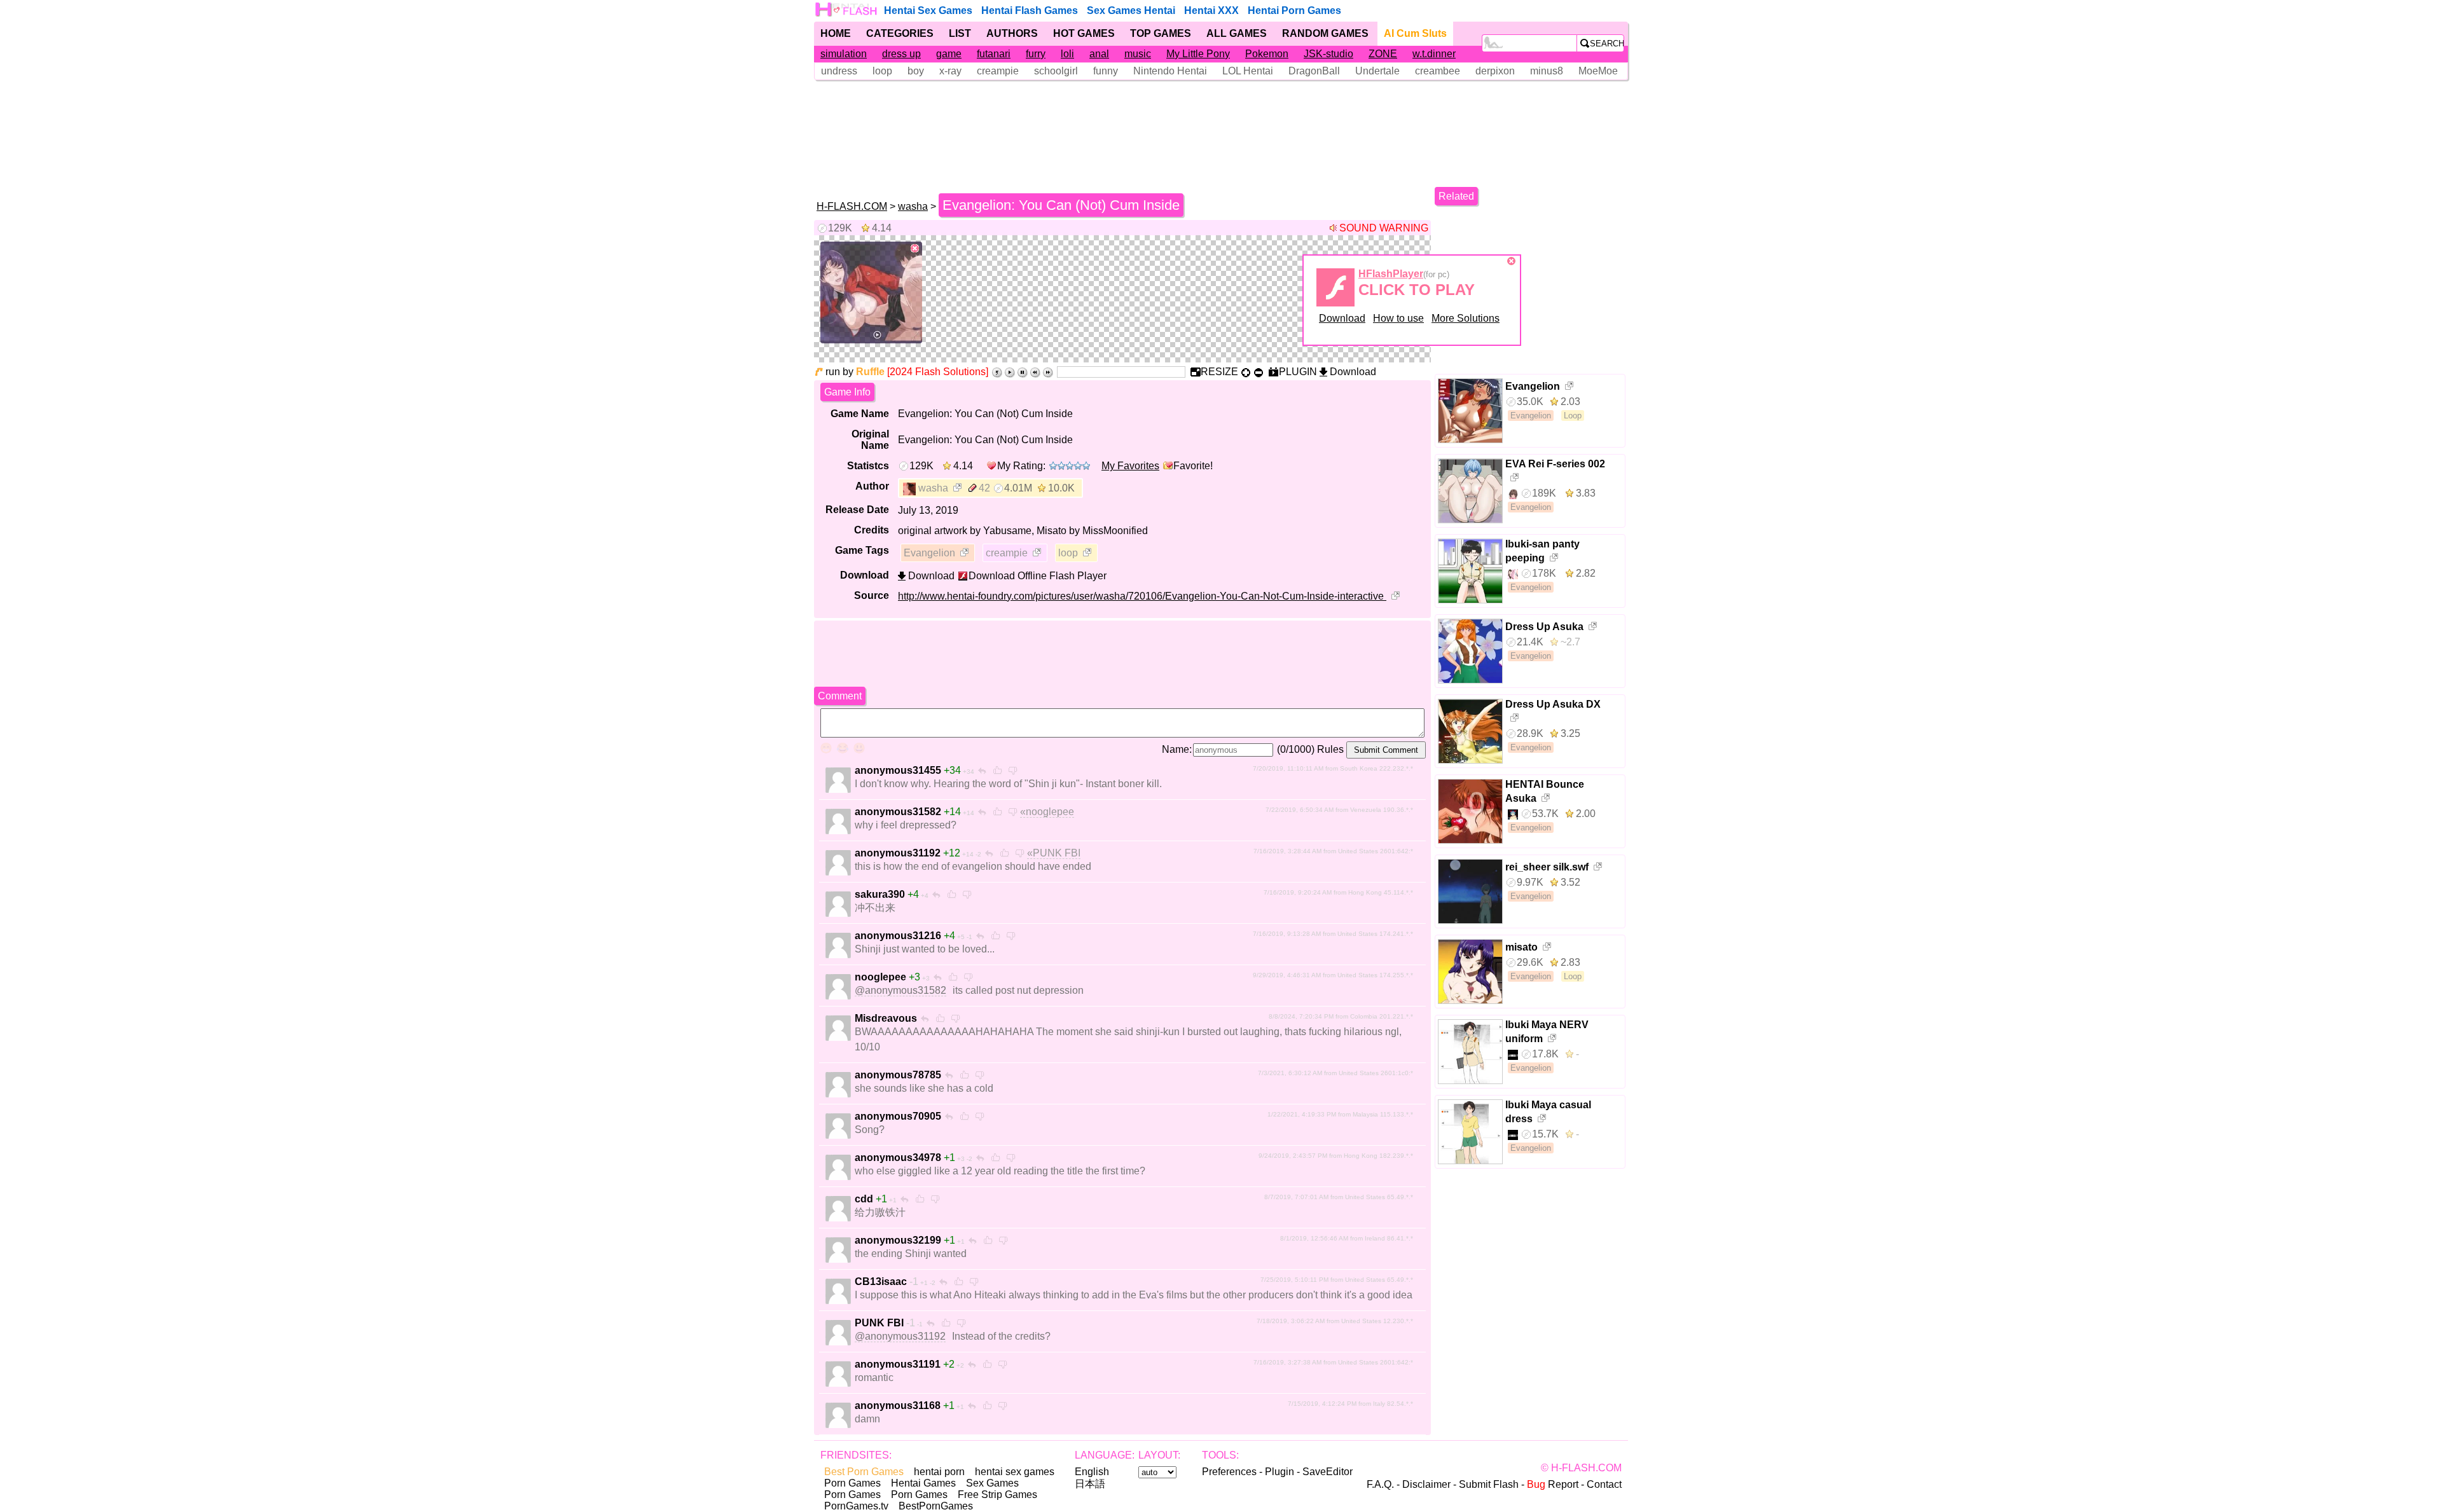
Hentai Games (923, 1483)
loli (1067, 54)
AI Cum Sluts (1415, 33)
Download (1342, 318)
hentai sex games (1015, 1472)
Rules (1330, 749)
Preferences (1229, 1472)
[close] (915, 249)
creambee (1438, 71)
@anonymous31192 (900, 1336)
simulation (844, 54)
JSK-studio (1328, 54)
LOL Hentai (1248, 71)
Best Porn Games (864, 1472)
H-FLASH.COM (852, 206)
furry (1036, 54)
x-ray (950, 71)
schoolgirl (1056, 71)
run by (855, 372)
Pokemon (1267, 54)
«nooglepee (1047, 812)
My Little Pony (1198, 54)
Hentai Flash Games (1030, 10)
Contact (1604, 1484)
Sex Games (992, 1483)
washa (913, 206)
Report (1553, 1484)
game (949, 54)
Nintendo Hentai (1170, 71)
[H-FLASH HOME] (847, 10)
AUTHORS (1012, 33)
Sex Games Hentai (1131, 10)
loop (882, 71)
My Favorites (1130, 466)
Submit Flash (1489, 1484)
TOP (1161, 33)
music (1138, 54)
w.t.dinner (1434, 54)
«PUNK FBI (1054, 853)
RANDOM (1325, 33)
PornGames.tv (856, 1506)
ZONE (1383, 54)
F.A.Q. (1380, 1484)
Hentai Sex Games (928, 10)
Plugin (1280, 1472)
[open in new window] (958, 489)
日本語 (1090, 1484)
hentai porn (939, 1472)
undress (839, 71)
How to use (1398, 318)
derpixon (1495, 71)
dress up (901, 54)
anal (1099, 54)
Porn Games (852, 1483)
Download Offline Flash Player (1038, 576)
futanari (994, 54)
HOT (1084, 33)
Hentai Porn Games (1294, 10)
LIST (960, 33)
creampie (998, 71)
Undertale (1377, 71)
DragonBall (1314, 71)
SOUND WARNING (1384, 228)
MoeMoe (1598, 71)
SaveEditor (1328, 1472)
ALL (1237, 33)
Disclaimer (1426, 1484)
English (1092, 1472)
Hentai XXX (1211, 10)
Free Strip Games (997, 1495)
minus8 (1547, 71)
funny (1106, 71)
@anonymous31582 (900, 990)
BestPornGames (936, 1506)
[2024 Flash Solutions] (938, 372)
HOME (836, 33)
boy (916, 71)
